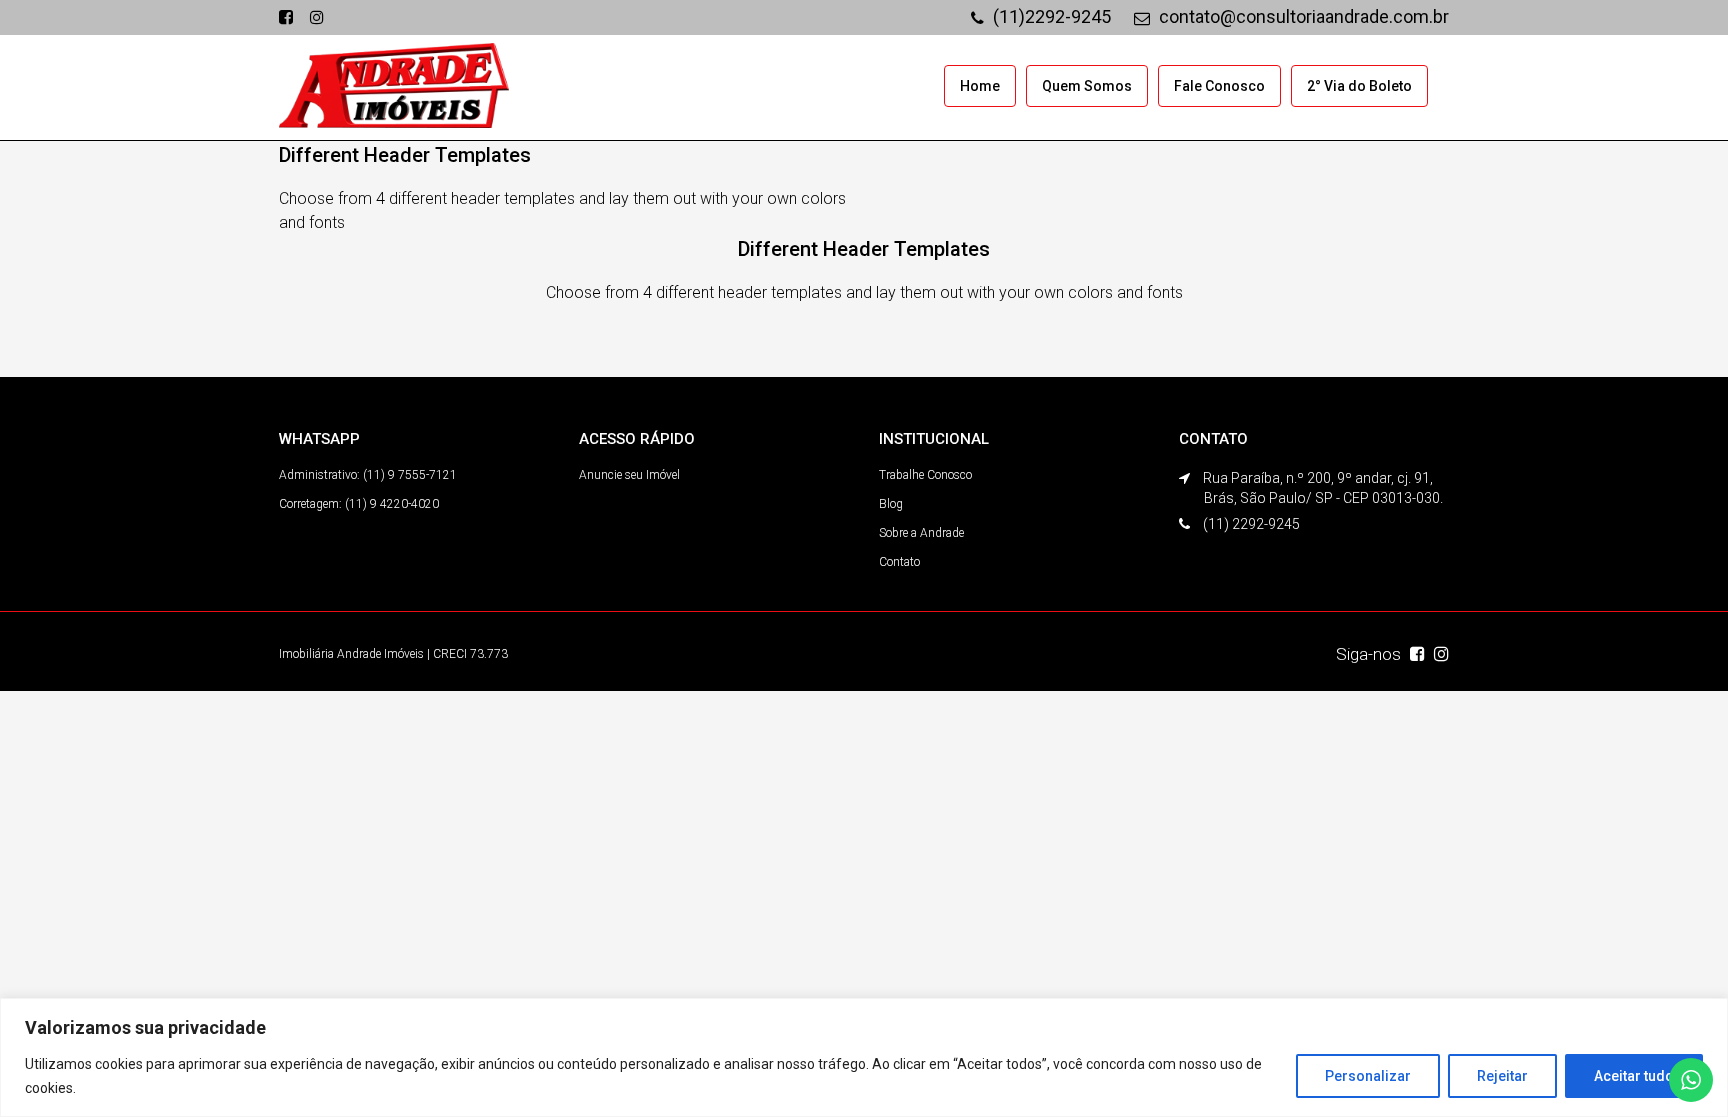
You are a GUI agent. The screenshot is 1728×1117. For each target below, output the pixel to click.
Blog (891, 504)
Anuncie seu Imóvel (629, 475)
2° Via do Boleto (1359, 86)
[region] (864, 1057)
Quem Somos (1087, 86)
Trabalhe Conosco (925, 475)
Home (980, 86)
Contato (899, 562)
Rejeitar (1502, 1076)
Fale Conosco (1219, 86)
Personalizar (1368, 1076)
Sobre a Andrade (921, 533)
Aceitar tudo (1634, 1076)
